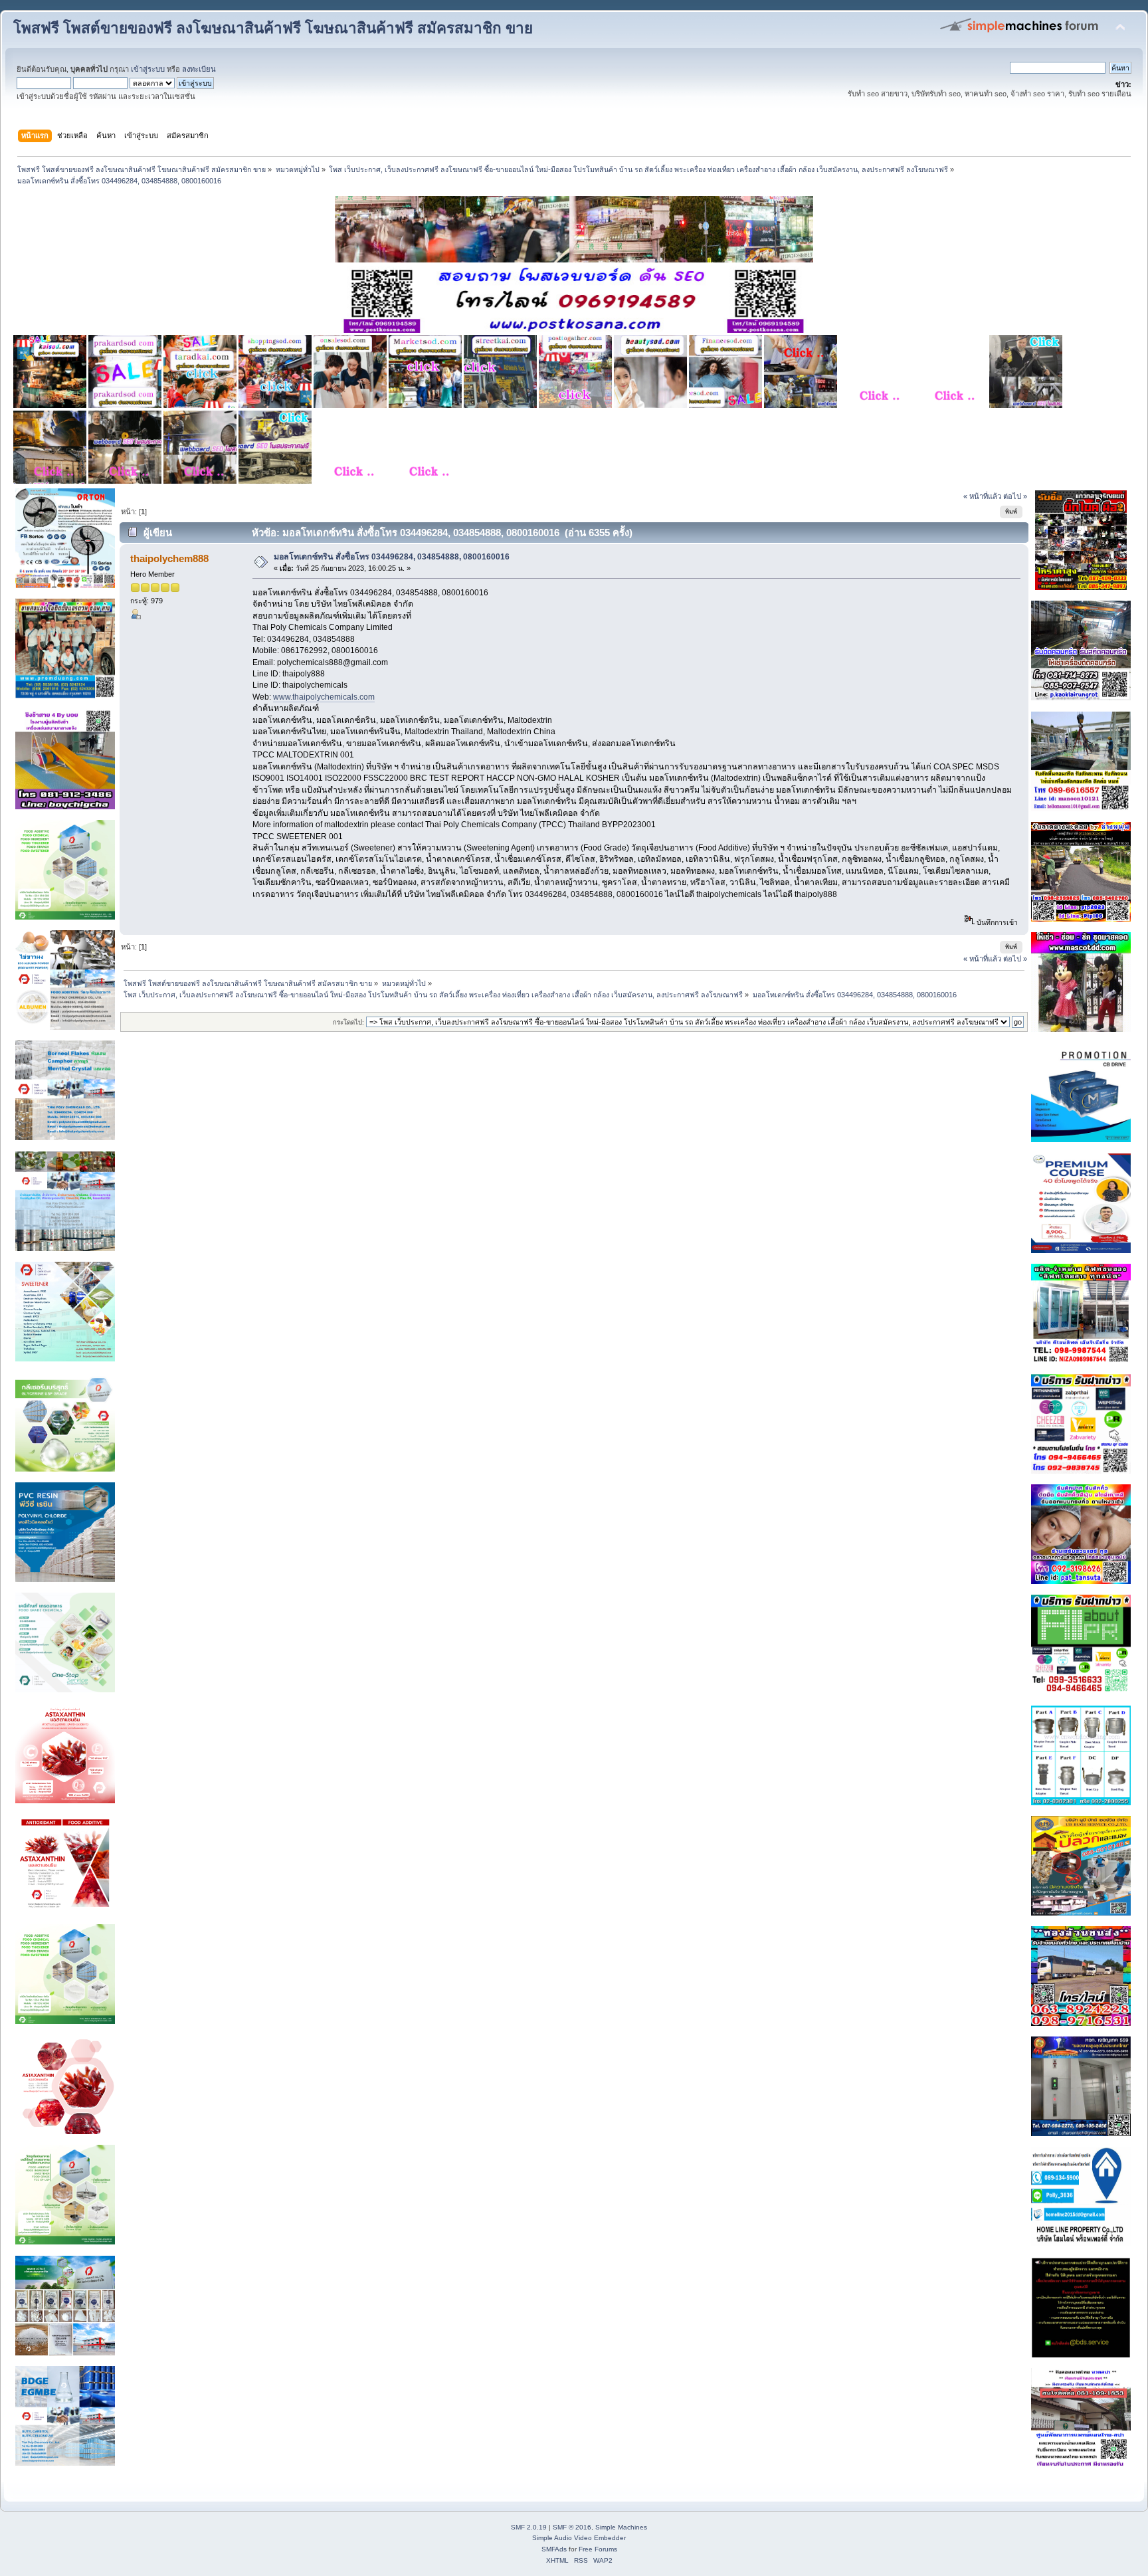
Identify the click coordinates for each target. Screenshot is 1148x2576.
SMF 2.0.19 (529, 2527)
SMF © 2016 (572, 2527)
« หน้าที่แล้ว (982, 496)
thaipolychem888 (169, 558)
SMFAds (554, 2549)
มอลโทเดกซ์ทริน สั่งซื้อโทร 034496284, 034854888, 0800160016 (392, 557)
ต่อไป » (1015, 496)
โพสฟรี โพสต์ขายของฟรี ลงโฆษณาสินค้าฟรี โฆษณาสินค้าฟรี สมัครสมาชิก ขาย (273, 28)
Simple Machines (621, 2527)
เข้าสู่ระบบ (148, 69)
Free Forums (598, 2549)
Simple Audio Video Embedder (579, 2538)
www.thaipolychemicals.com (324, 697)
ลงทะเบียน (199, 69)
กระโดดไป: (348, 1022)
